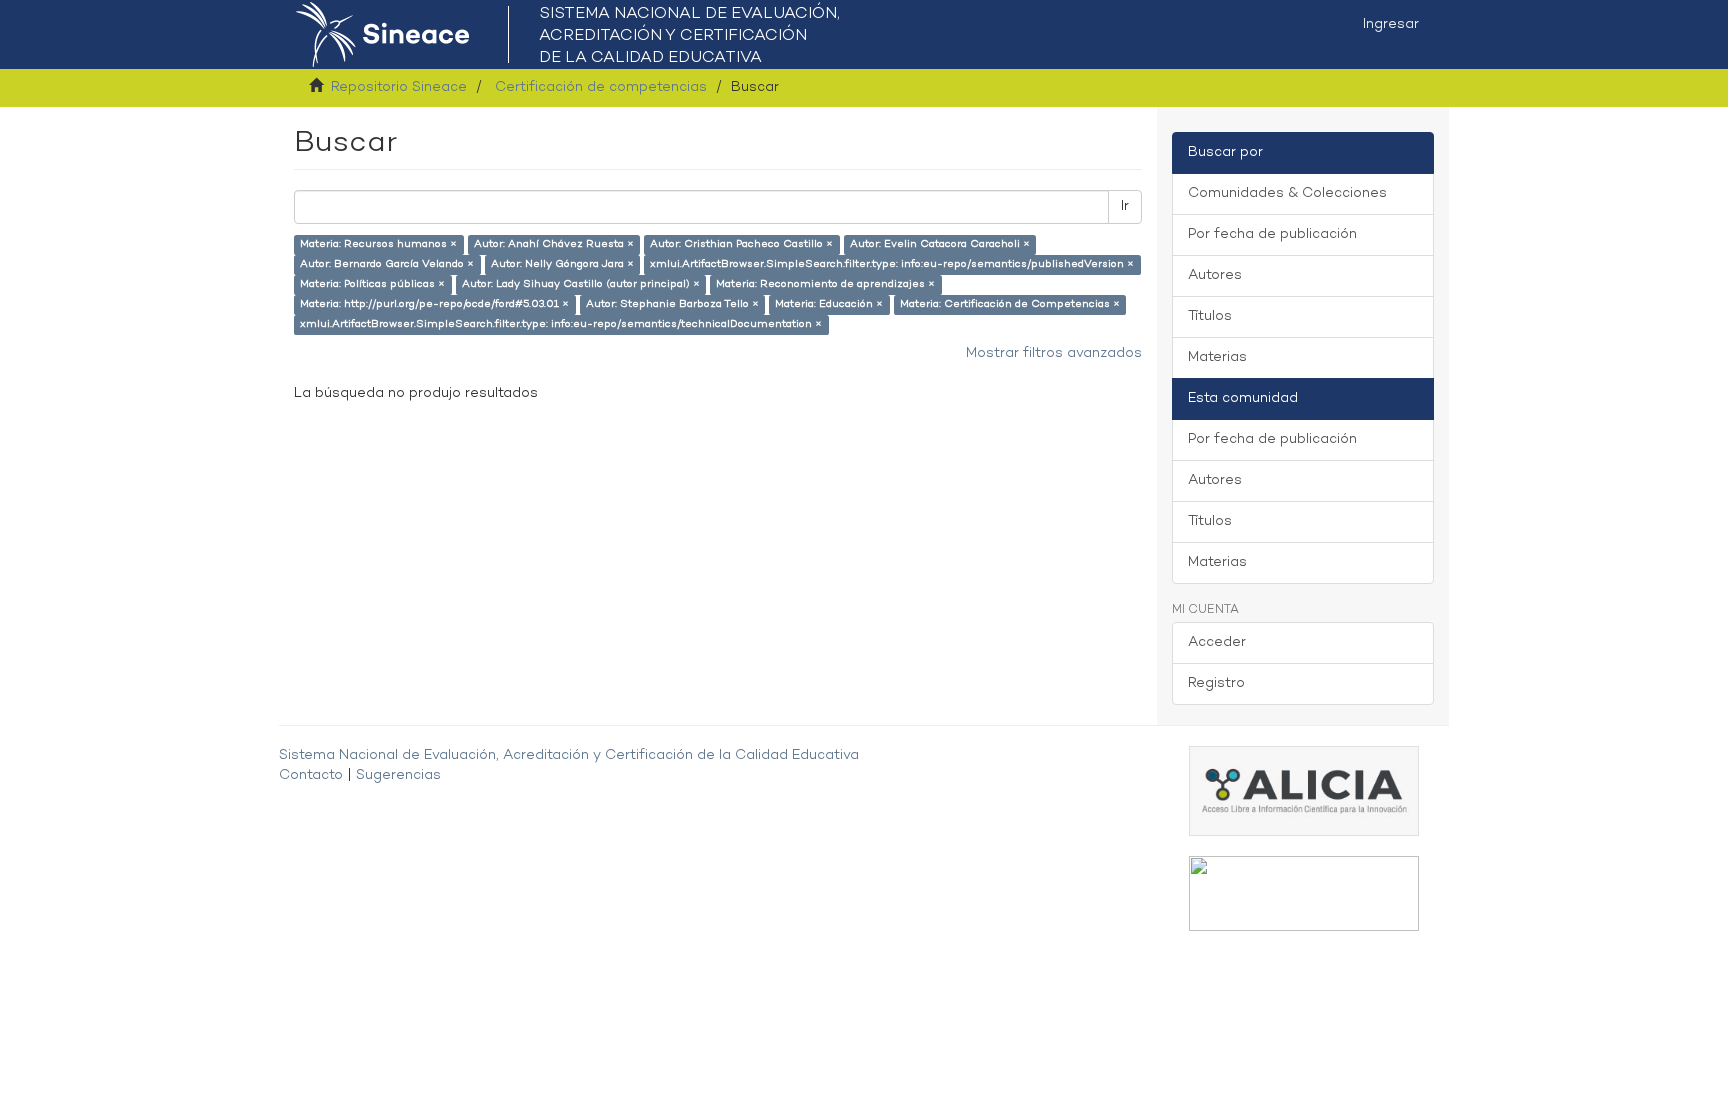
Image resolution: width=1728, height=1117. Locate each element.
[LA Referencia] (1304, 893)
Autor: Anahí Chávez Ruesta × (554, 244)
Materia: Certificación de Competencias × (1010, 304)
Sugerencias (398, 775)
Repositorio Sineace (399, 87)
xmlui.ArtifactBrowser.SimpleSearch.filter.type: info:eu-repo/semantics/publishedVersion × (892, 264)
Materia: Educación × (829, 304)
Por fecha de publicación (1272, 234)
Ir (1125, 206)
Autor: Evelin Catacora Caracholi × (940, 244)
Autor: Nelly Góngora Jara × (562, 264)
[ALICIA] (1304, 790)
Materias (1217, 357)
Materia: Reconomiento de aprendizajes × (825, 284)
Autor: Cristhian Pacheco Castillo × (741, 244)
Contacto (311, 775)
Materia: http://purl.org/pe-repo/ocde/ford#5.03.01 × (434, 304)
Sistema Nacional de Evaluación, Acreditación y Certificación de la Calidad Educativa (569, 755)
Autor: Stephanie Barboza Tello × (672, 304)
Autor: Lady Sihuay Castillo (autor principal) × (581, 284)
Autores (1215, 275)
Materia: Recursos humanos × (378, 244)
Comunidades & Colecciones (1287, 193)
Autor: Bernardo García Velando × (387, 264)
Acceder (1217, 642)
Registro (1216, 683)
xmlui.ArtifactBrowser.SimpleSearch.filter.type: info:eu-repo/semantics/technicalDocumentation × (561, 324)
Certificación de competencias (601, 87)
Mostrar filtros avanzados (1054, 353)
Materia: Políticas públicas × (372, 284)
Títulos (1210, 316)
